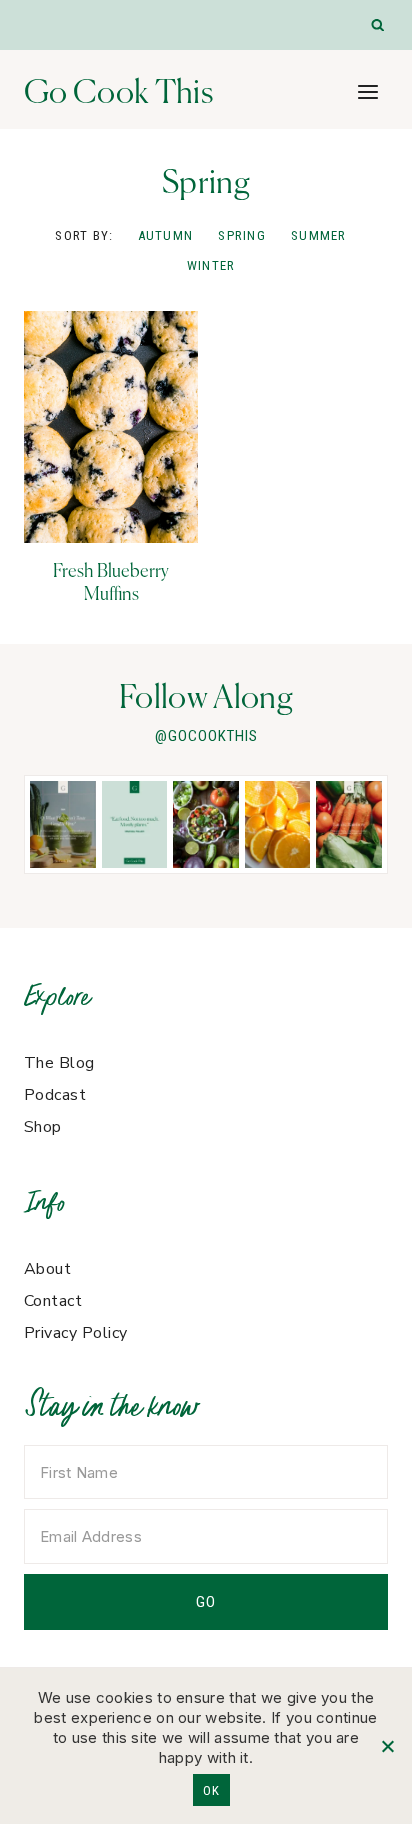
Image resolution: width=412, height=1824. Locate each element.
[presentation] (111, 426)
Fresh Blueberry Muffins (111, 582)
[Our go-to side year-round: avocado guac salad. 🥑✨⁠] (206, 824)
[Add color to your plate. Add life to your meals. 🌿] (349, 824)
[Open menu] (367, 91)
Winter (211, 265)
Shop (43, 1127)
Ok (211, 1790)
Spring (242, 235)
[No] (387, 1746)
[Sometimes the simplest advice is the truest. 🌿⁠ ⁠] (135, 824)
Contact (53, 1301)
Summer (319, 235)
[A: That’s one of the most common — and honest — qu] (63, 824)
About (47, 1269)
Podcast (55, 1095)
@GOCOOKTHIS (206, 736)
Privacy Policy (76, 1333)
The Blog (59, 1063)
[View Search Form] (378, 25)
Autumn (166, 235)
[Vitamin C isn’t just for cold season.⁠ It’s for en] (278, 824)
